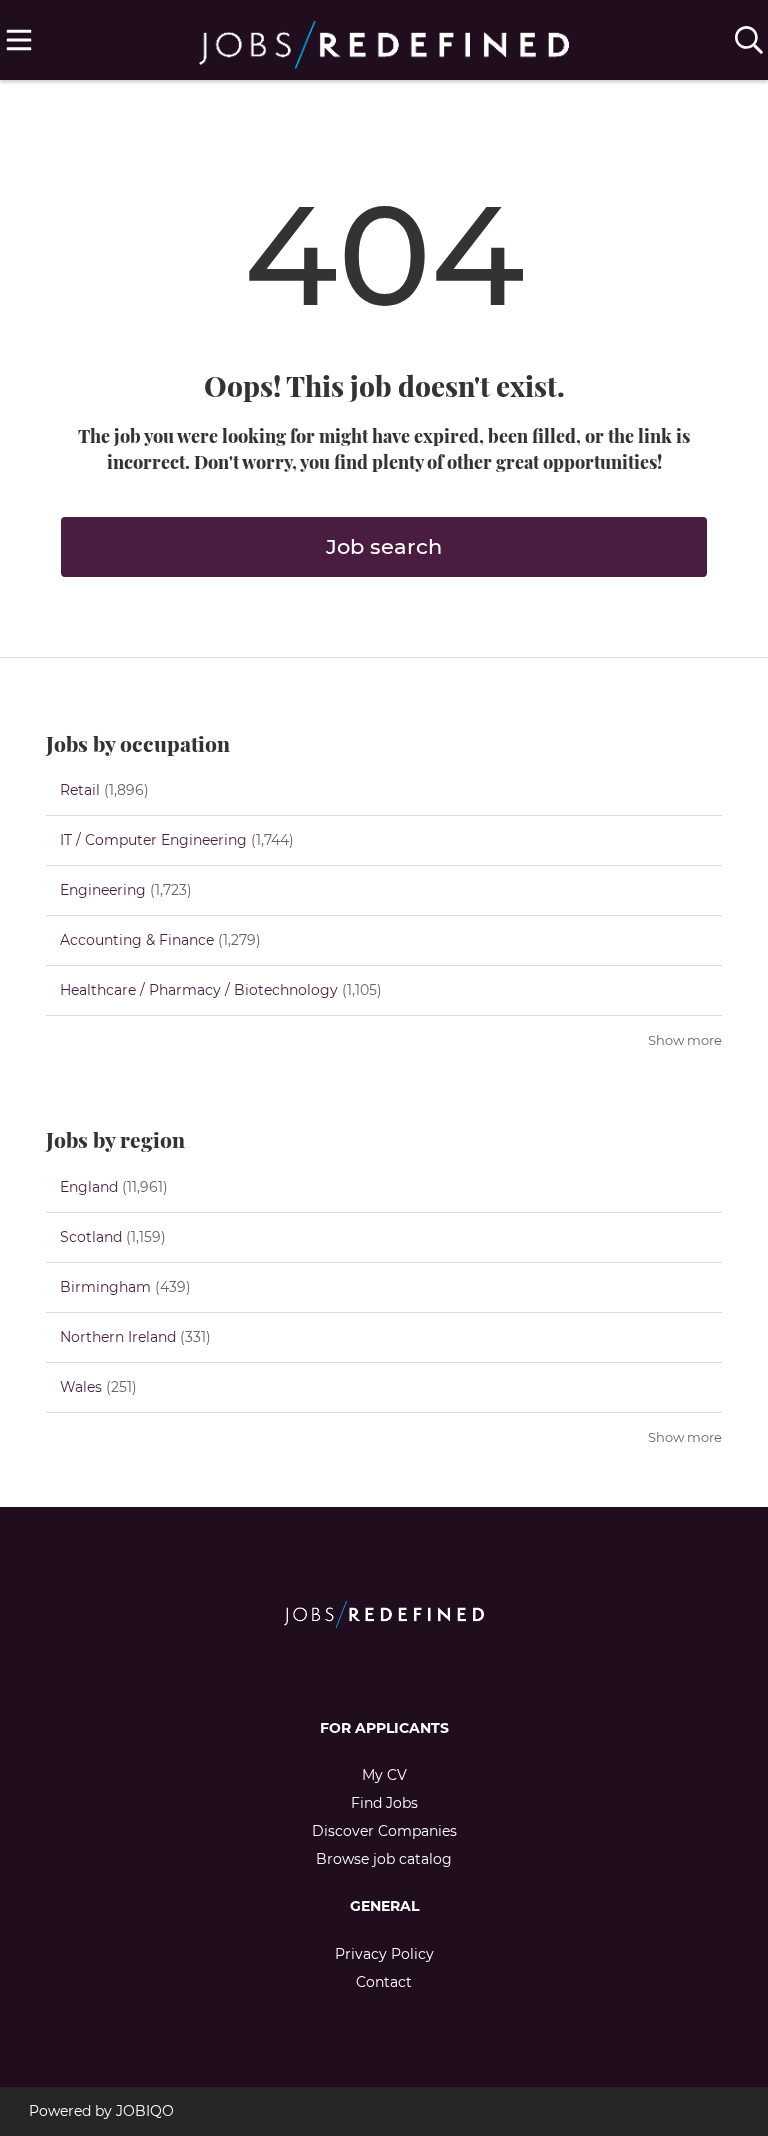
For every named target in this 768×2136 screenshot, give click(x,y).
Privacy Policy (384, 1954)
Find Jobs (384, 1803)
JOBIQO (145, 2111)
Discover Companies (384, 1831)
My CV (384, 1775)
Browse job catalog (384, 1859)
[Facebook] (367, 1670)
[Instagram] (400, 1670)
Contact (384, 1982)
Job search (384, 546)
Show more (685, 1040)
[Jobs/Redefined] (384, 41)
